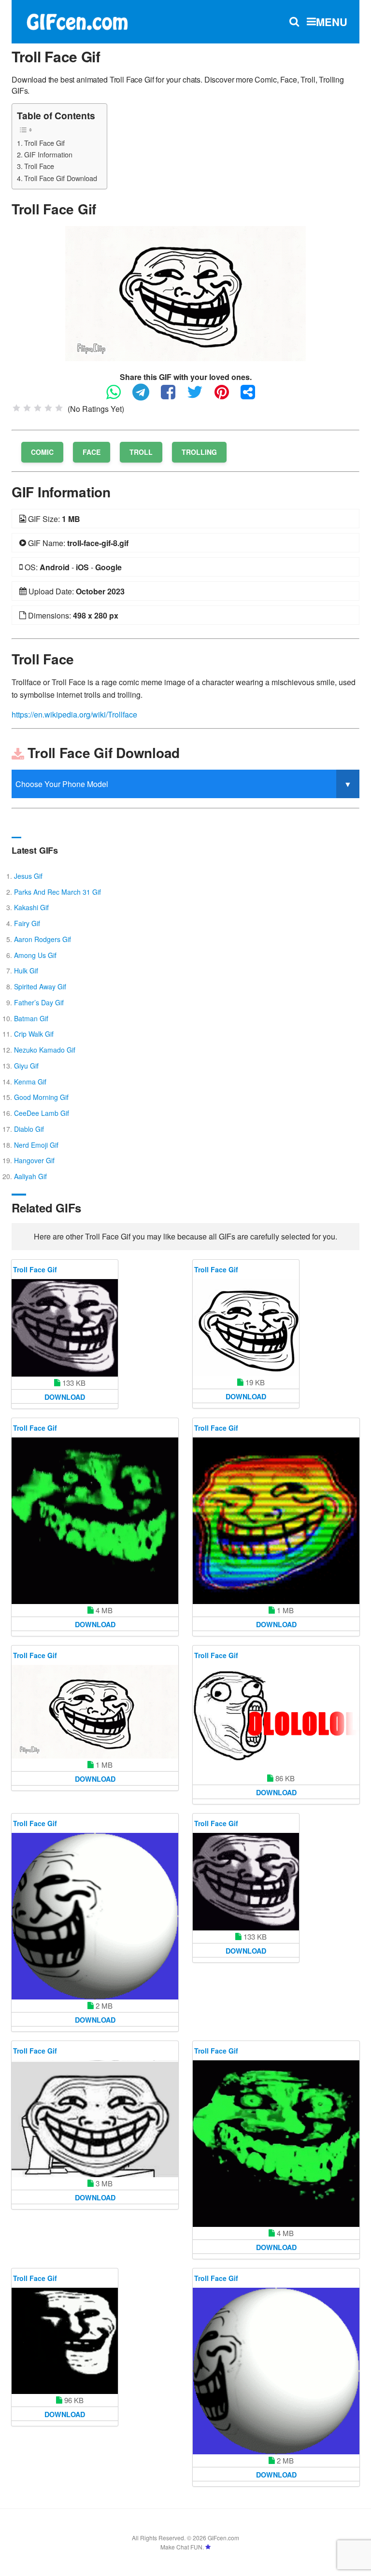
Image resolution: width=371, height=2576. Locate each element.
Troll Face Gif (44, 143)
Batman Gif (31, 1018)
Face (92, 452)
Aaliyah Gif (30, 1176)
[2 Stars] (27, 408)
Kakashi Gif (31, 907)
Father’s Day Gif (39, 1002)
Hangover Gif (34, 1160)
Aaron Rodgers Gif (43, 939)
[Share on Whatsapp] (118, 396)
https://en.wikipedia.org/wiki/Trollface (74, 714)
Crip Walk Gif (34, 1034)
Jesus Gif (28, 876)
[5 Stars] (59, 408)
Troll (141, 452)
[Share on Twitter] (200, 396)
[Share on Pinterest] (227, 396)
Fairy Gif (27, 923)
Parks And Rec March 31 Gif (57, 892)
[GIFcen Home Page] (77, 21)
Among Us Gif (35, 955)
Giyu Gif (26, 1066)
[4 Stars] (48, 408)
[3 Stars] (38, 408)
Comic (42, 452)
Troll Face (39, 166)
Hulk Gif (26, 971)
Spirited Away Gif (40, 986)
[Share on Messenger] (253, 396)
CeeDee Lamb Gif (42, 1113)
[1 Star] (16, 408)
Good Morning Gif (41, 1097)
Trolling (199, 452)
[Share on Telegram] (146, 396)
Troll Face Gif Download (61, 178)
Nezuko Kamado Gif (45, 1050)
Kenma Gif (30, 1082)
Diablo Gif (29, 1129)
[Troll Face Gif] (185, 292)
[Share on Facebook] (173, 396)
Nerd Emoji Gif (36, 1145)
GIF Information (48, 154)
